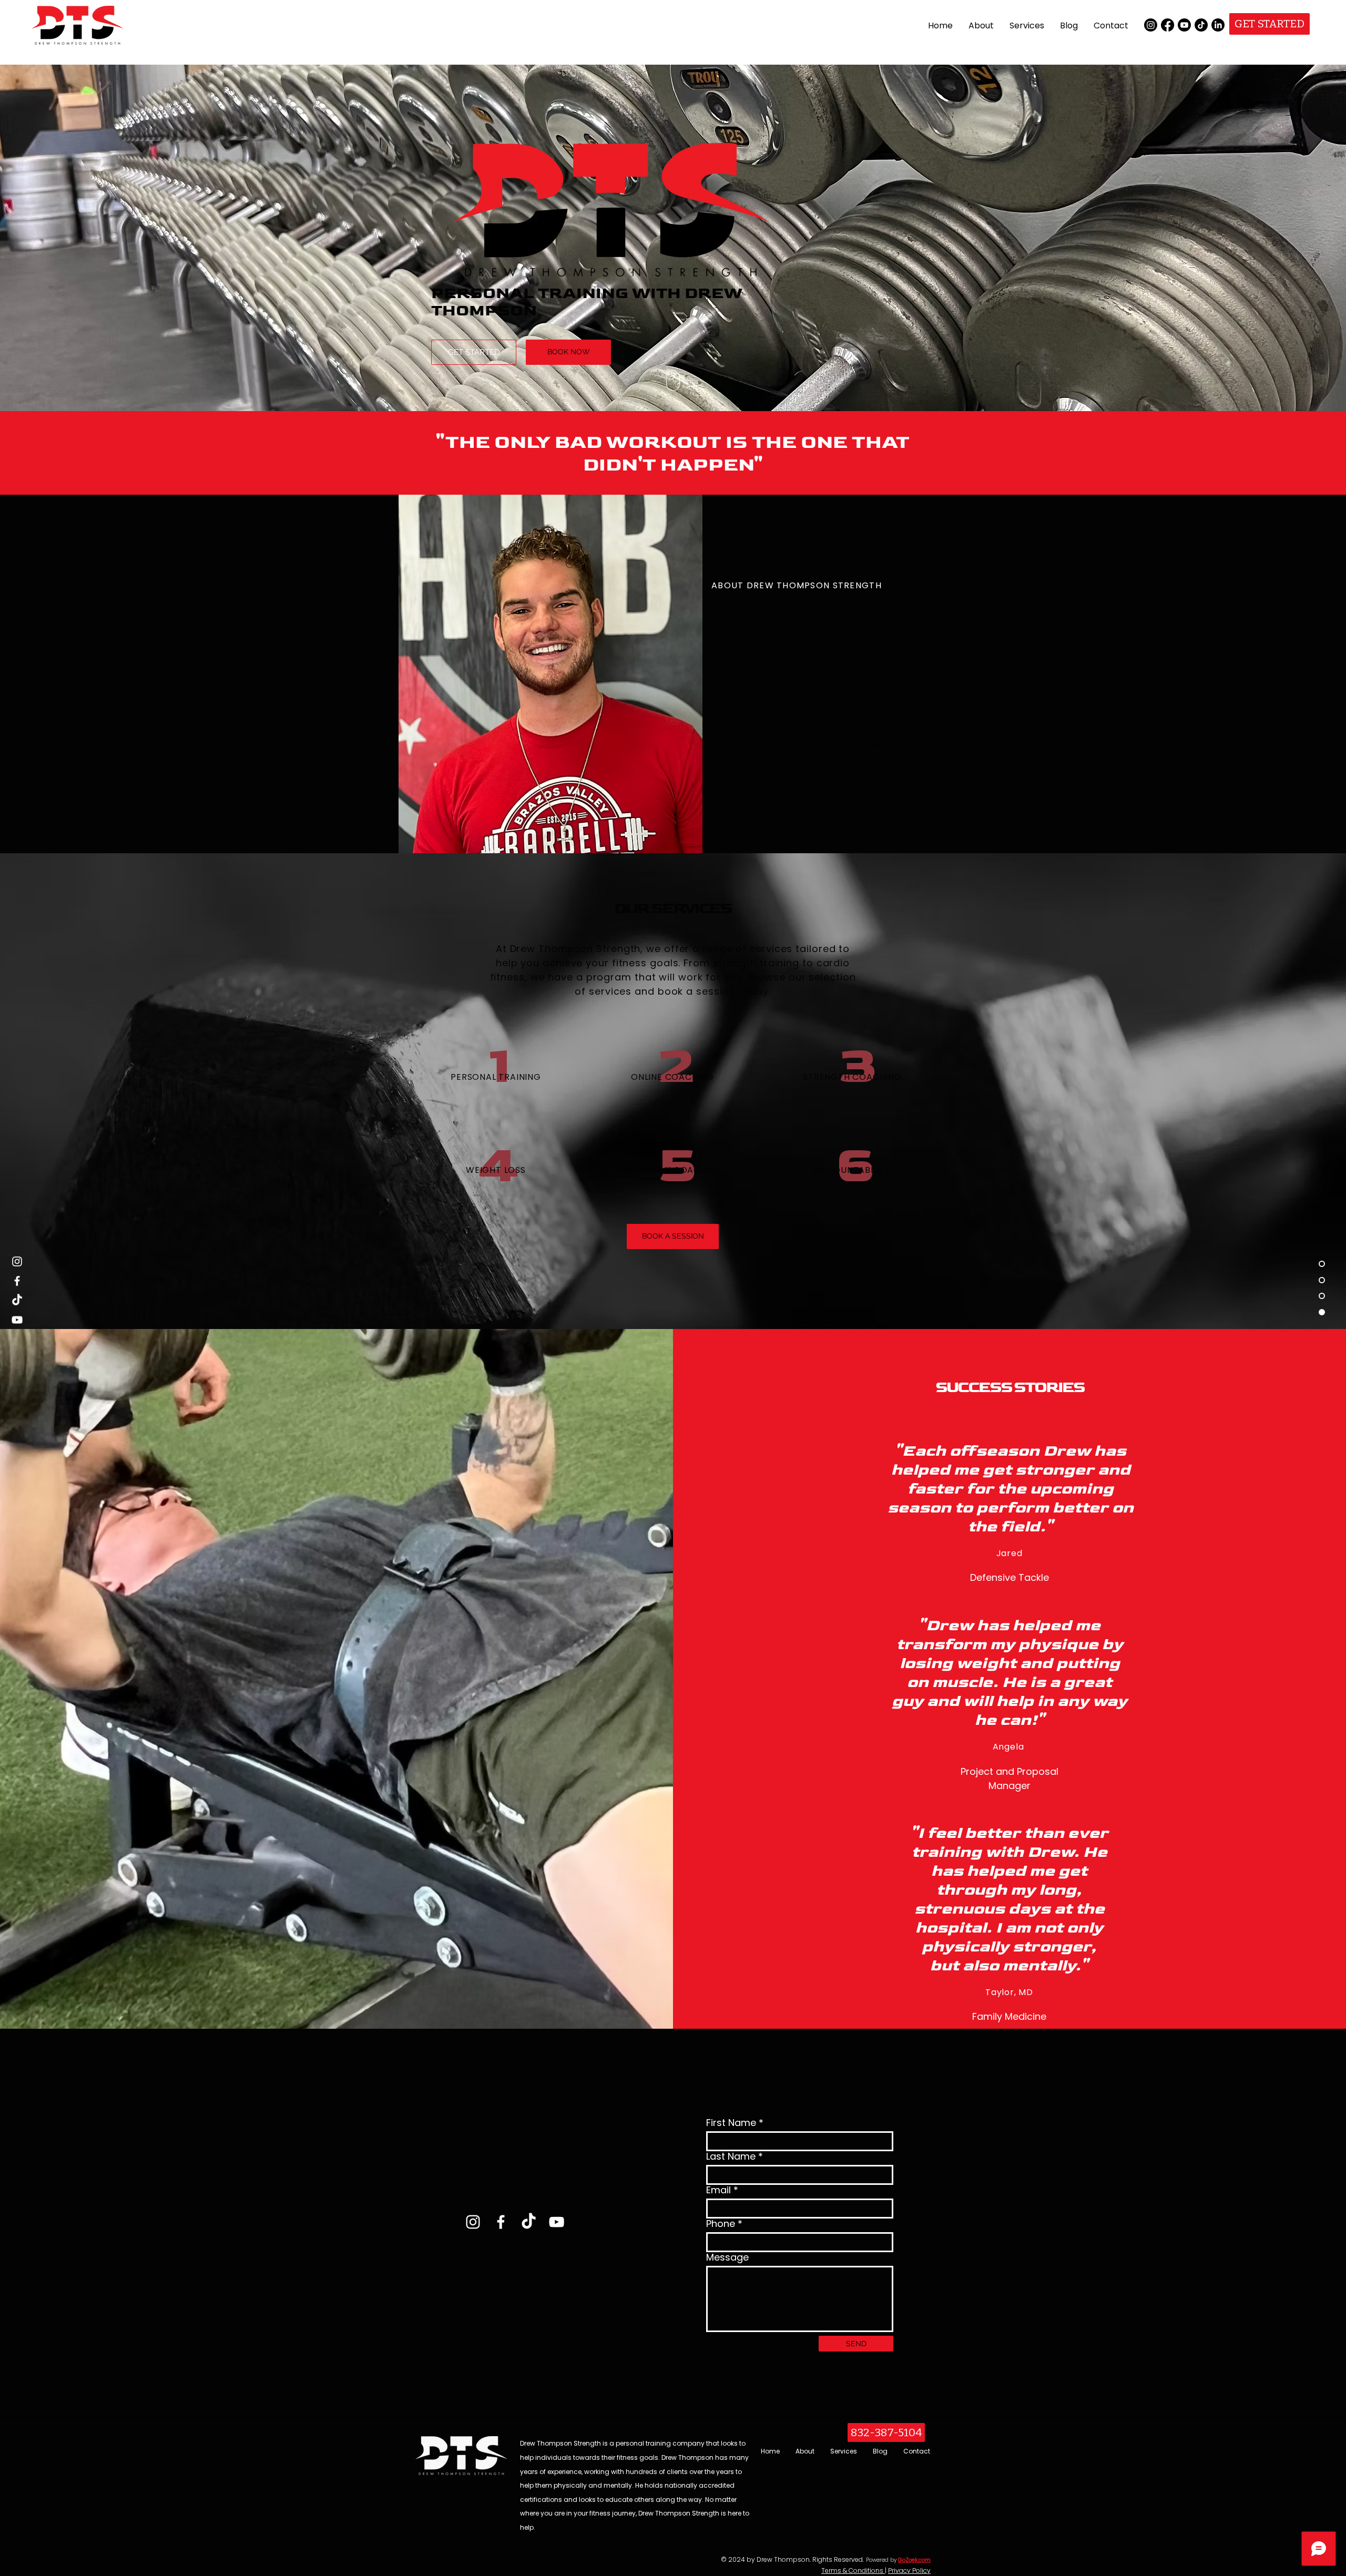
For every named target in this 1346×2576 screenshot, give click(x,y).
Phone (721, 2224)
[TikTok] (1201, 25)
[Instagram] (1151, 25)
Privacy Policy (909, 2570)
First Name (731, 2123)
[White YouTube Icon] (557, 2222)
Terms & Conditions (853, 2570)
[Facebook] (1167, 25)
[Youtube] (1184, 25)
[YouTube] (17, 1320)
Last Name (731, 2156)
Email (718, 2190)
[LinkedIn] (1218, 25)
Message (727, 2257)
